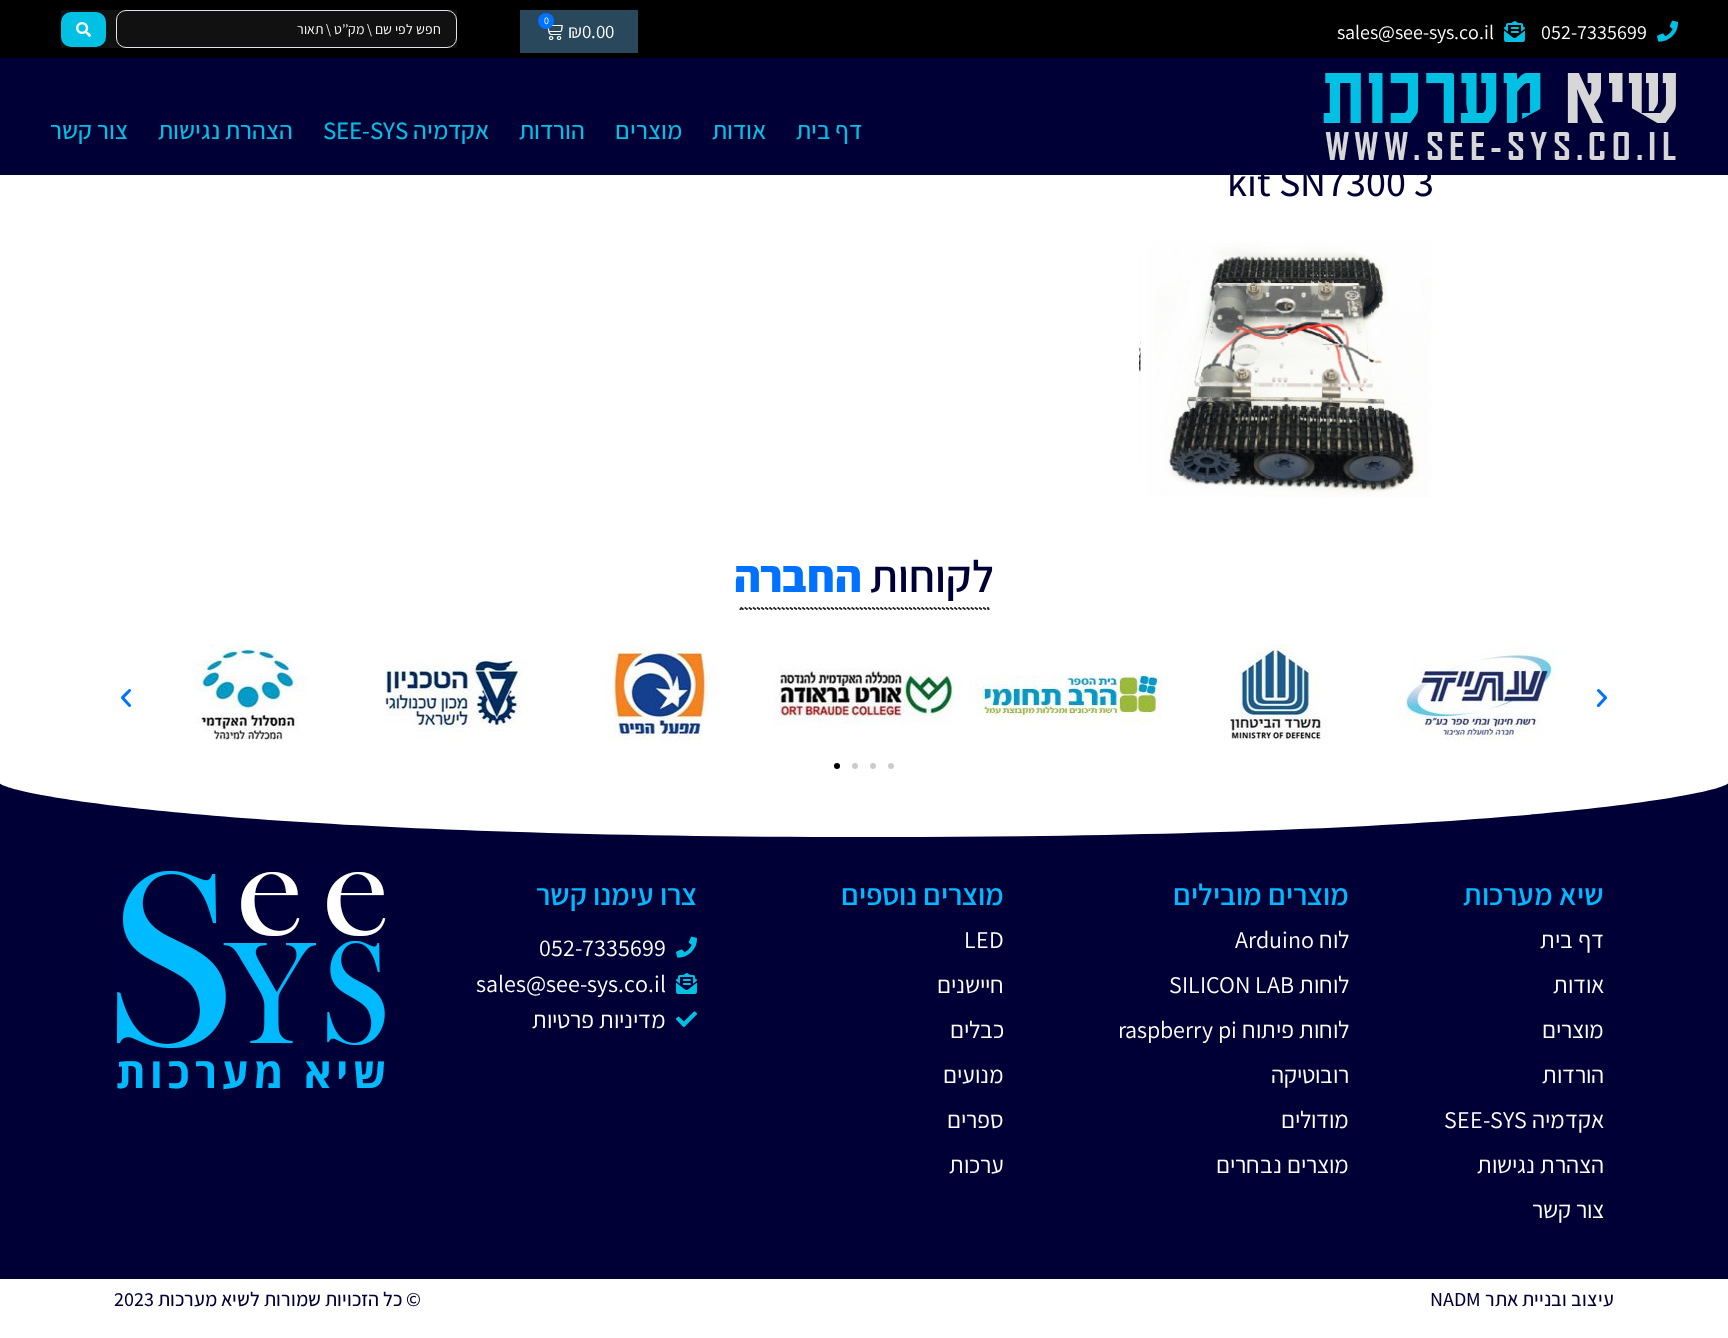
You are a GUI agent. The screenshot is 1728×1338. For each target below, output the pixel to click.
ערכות (976, 1164)
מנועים (973, 1074)
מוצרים (648, 129)
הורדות (552, 129)
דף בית (829, 129)
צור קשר (89, 129)
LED (984, 939)
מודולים (1315, 1119)
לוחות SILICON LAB (1259, 984)
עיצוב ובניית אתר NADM (1522, 1299)
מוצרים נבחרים (1282, 1164)
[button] (126, 698)
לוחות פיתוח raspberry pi (1233, 1029)
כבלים (977, 1029)
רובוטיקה (1310, 1074)
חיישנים (970, 984)
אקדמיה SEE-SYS (406, 129)
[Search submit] (83, 29)
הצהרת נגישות (225, 129)
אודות (739, 129)
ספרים (975, 1119)
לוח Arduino (1292, 939)
